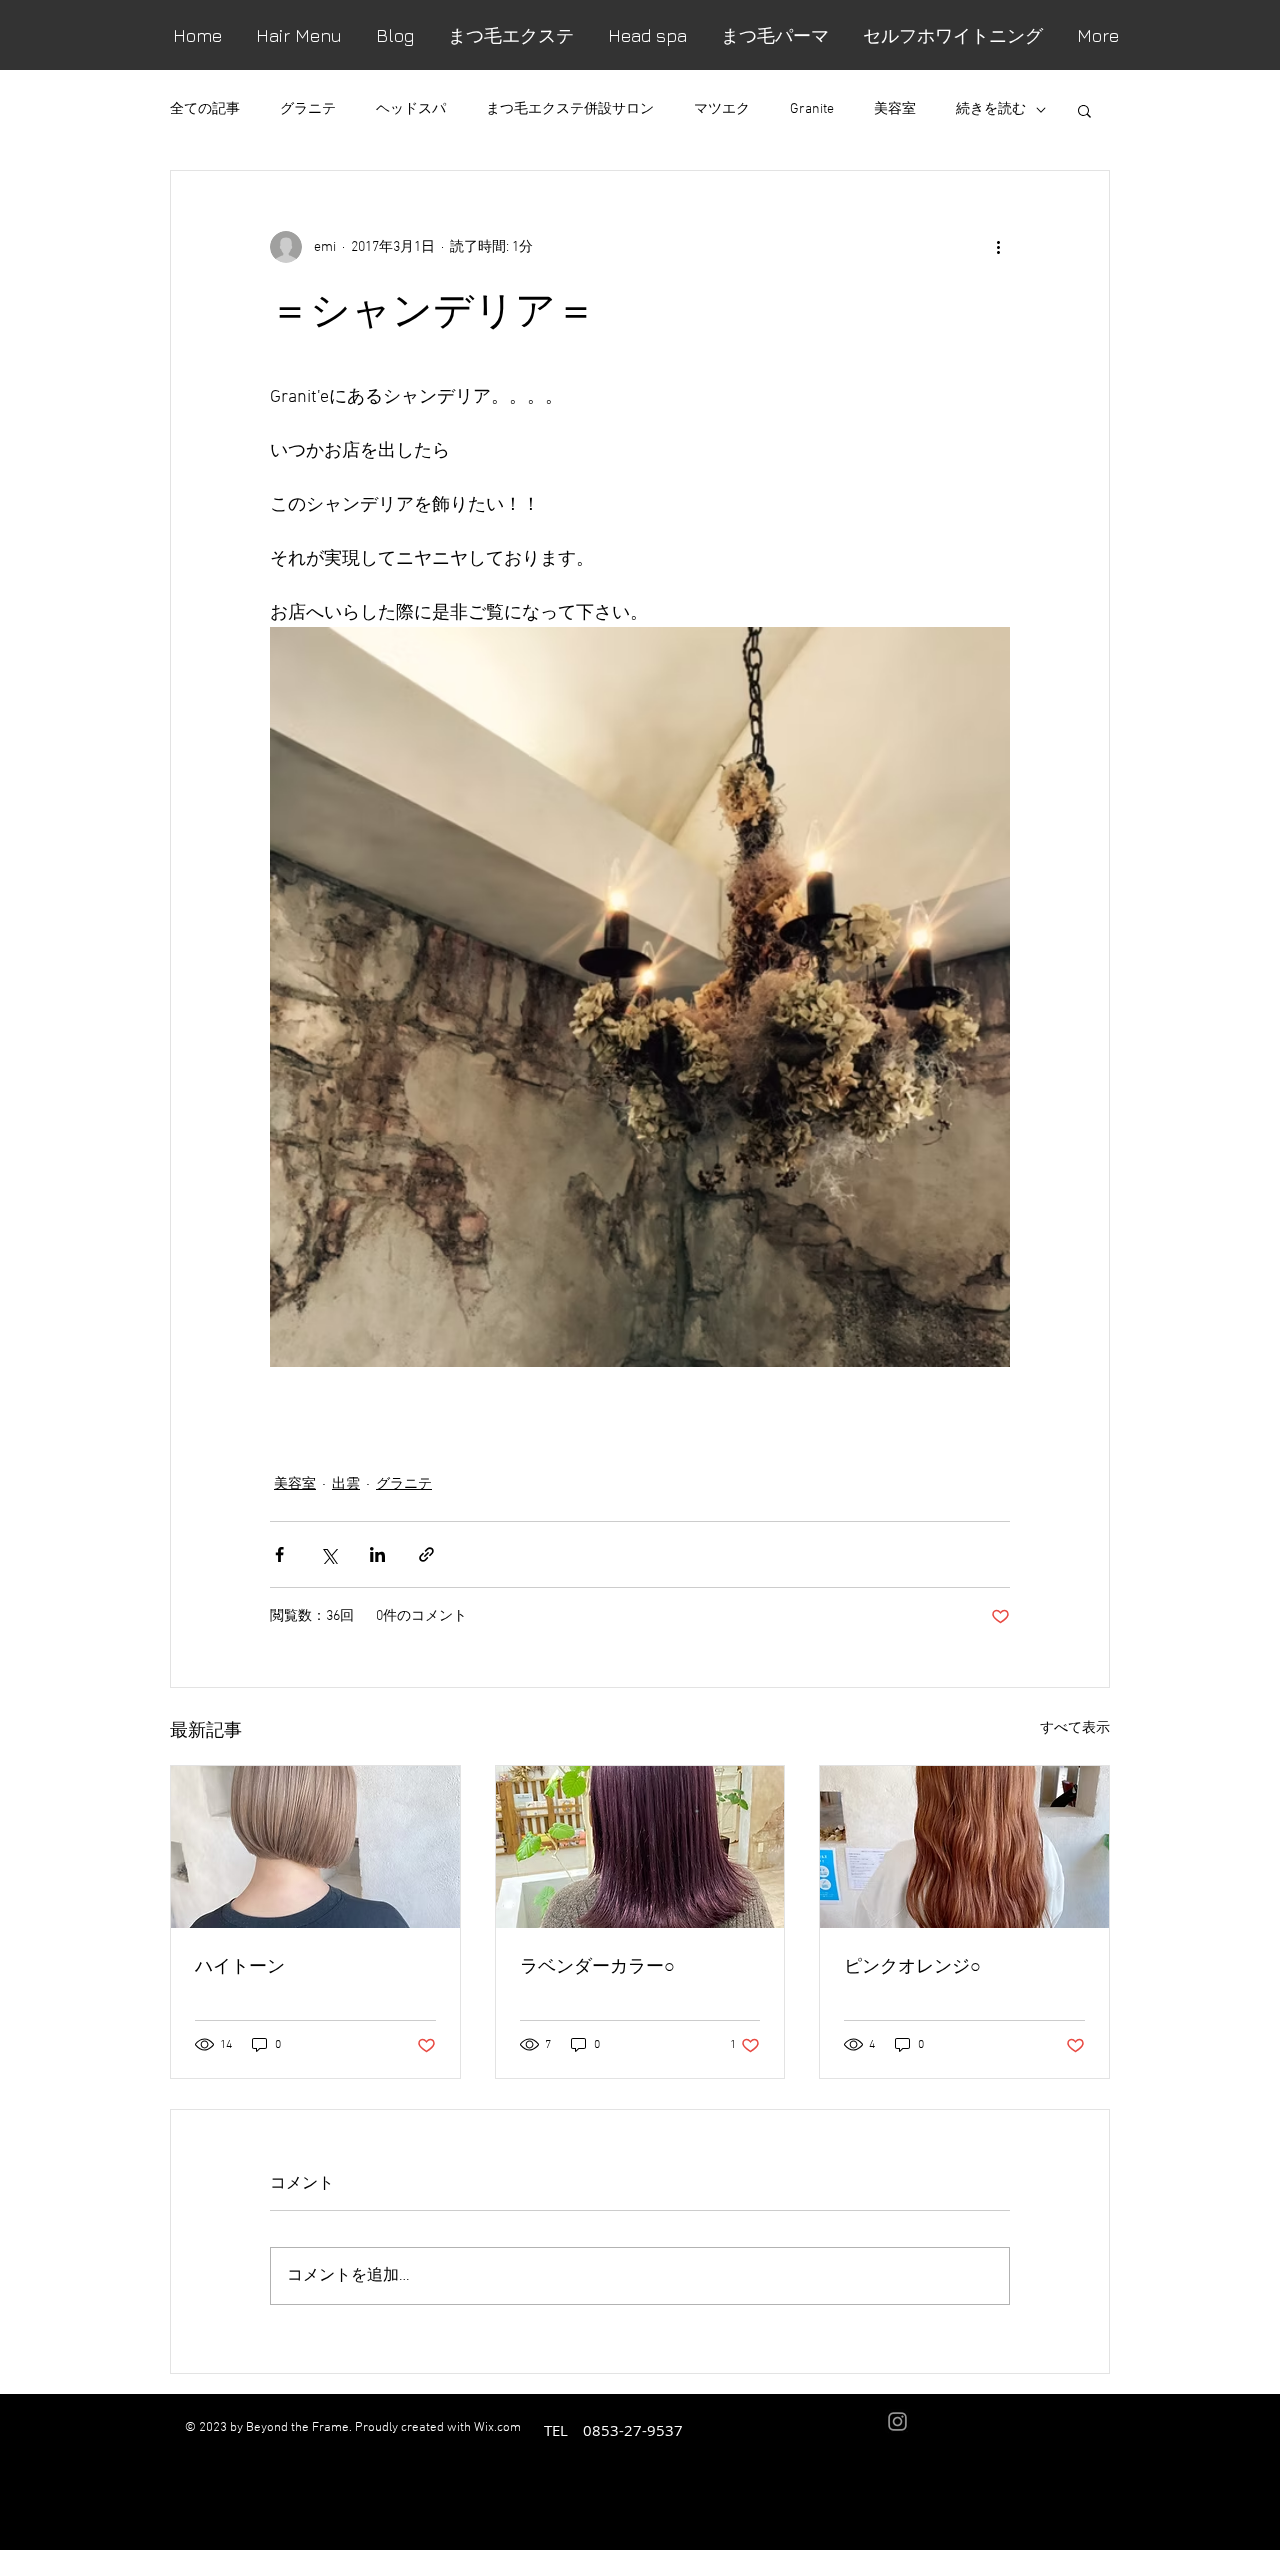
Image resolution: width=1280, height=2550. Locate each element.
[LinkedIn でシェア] (377, 1554)
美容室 (895, 109)
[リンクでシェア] (426, 1554)
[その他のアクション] (998, 247)
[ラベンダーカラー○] (640, 1847)
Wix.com (497, 2428)
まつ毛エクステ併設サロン (570, 109)
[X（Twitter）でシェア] (328, 1554)
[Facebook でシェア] (279, 1554)
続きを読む (991, 109)
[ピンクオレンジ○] (964, 1847)
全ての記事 (205, 109)
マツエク (722, 109)
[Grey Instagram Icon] (897, 2421)
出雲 (346, 1484)
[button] (1084, 110)
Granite (812, 109)
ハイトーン (240, 1965)
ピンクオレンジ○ (912, 1965)
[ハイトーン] (315, 1847)
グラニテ (308, 109)
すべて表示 (1075, 1728)
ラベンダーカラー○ (597, 1965)
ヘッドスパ (411, 109)
